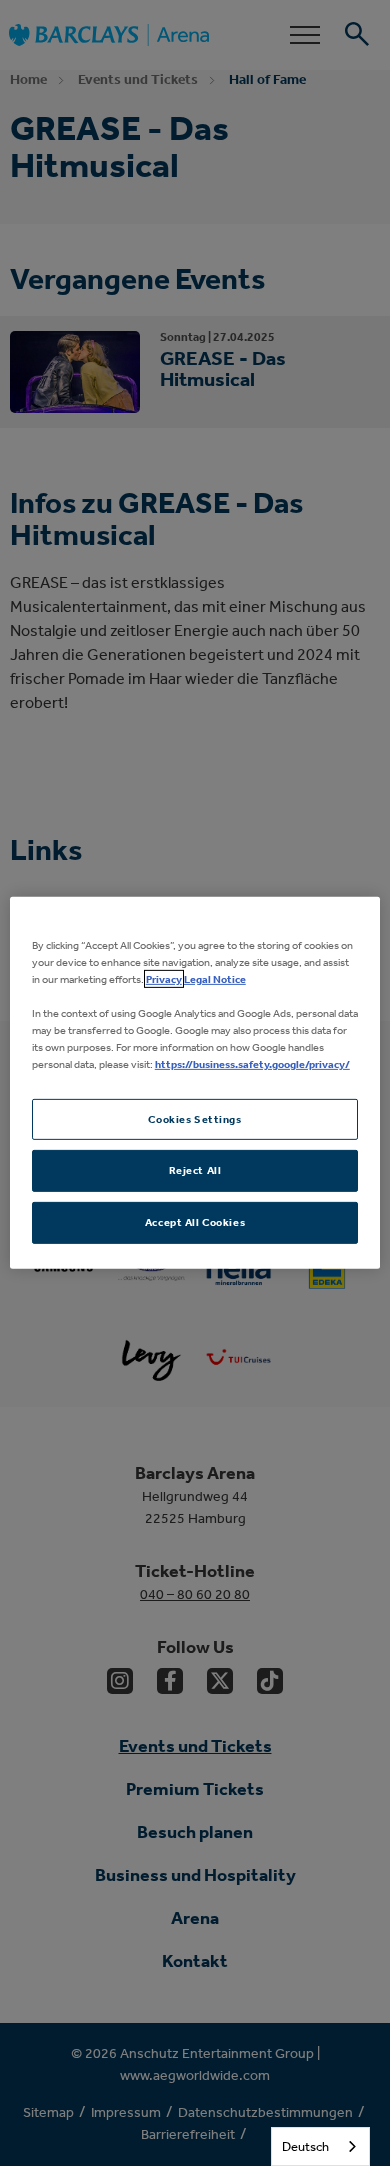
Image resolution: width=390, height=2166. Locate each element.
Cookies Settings (194, 1118)
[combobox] (320, 2146)
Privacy (164, 979)
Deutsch (305, 2146)
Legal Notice (215, 979)
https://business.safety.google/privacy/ (252, 1064)
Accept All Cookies (195, 1222)
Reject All (195, 1170)
